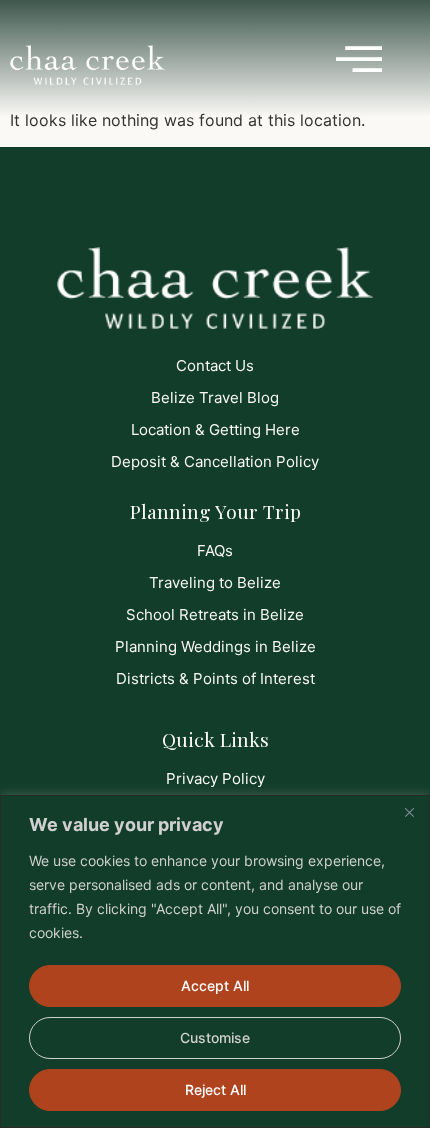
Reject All (215, 1089)
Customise (215, 1037)
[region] (215, 961)
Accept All (215, 985)
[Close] (409, 812)
